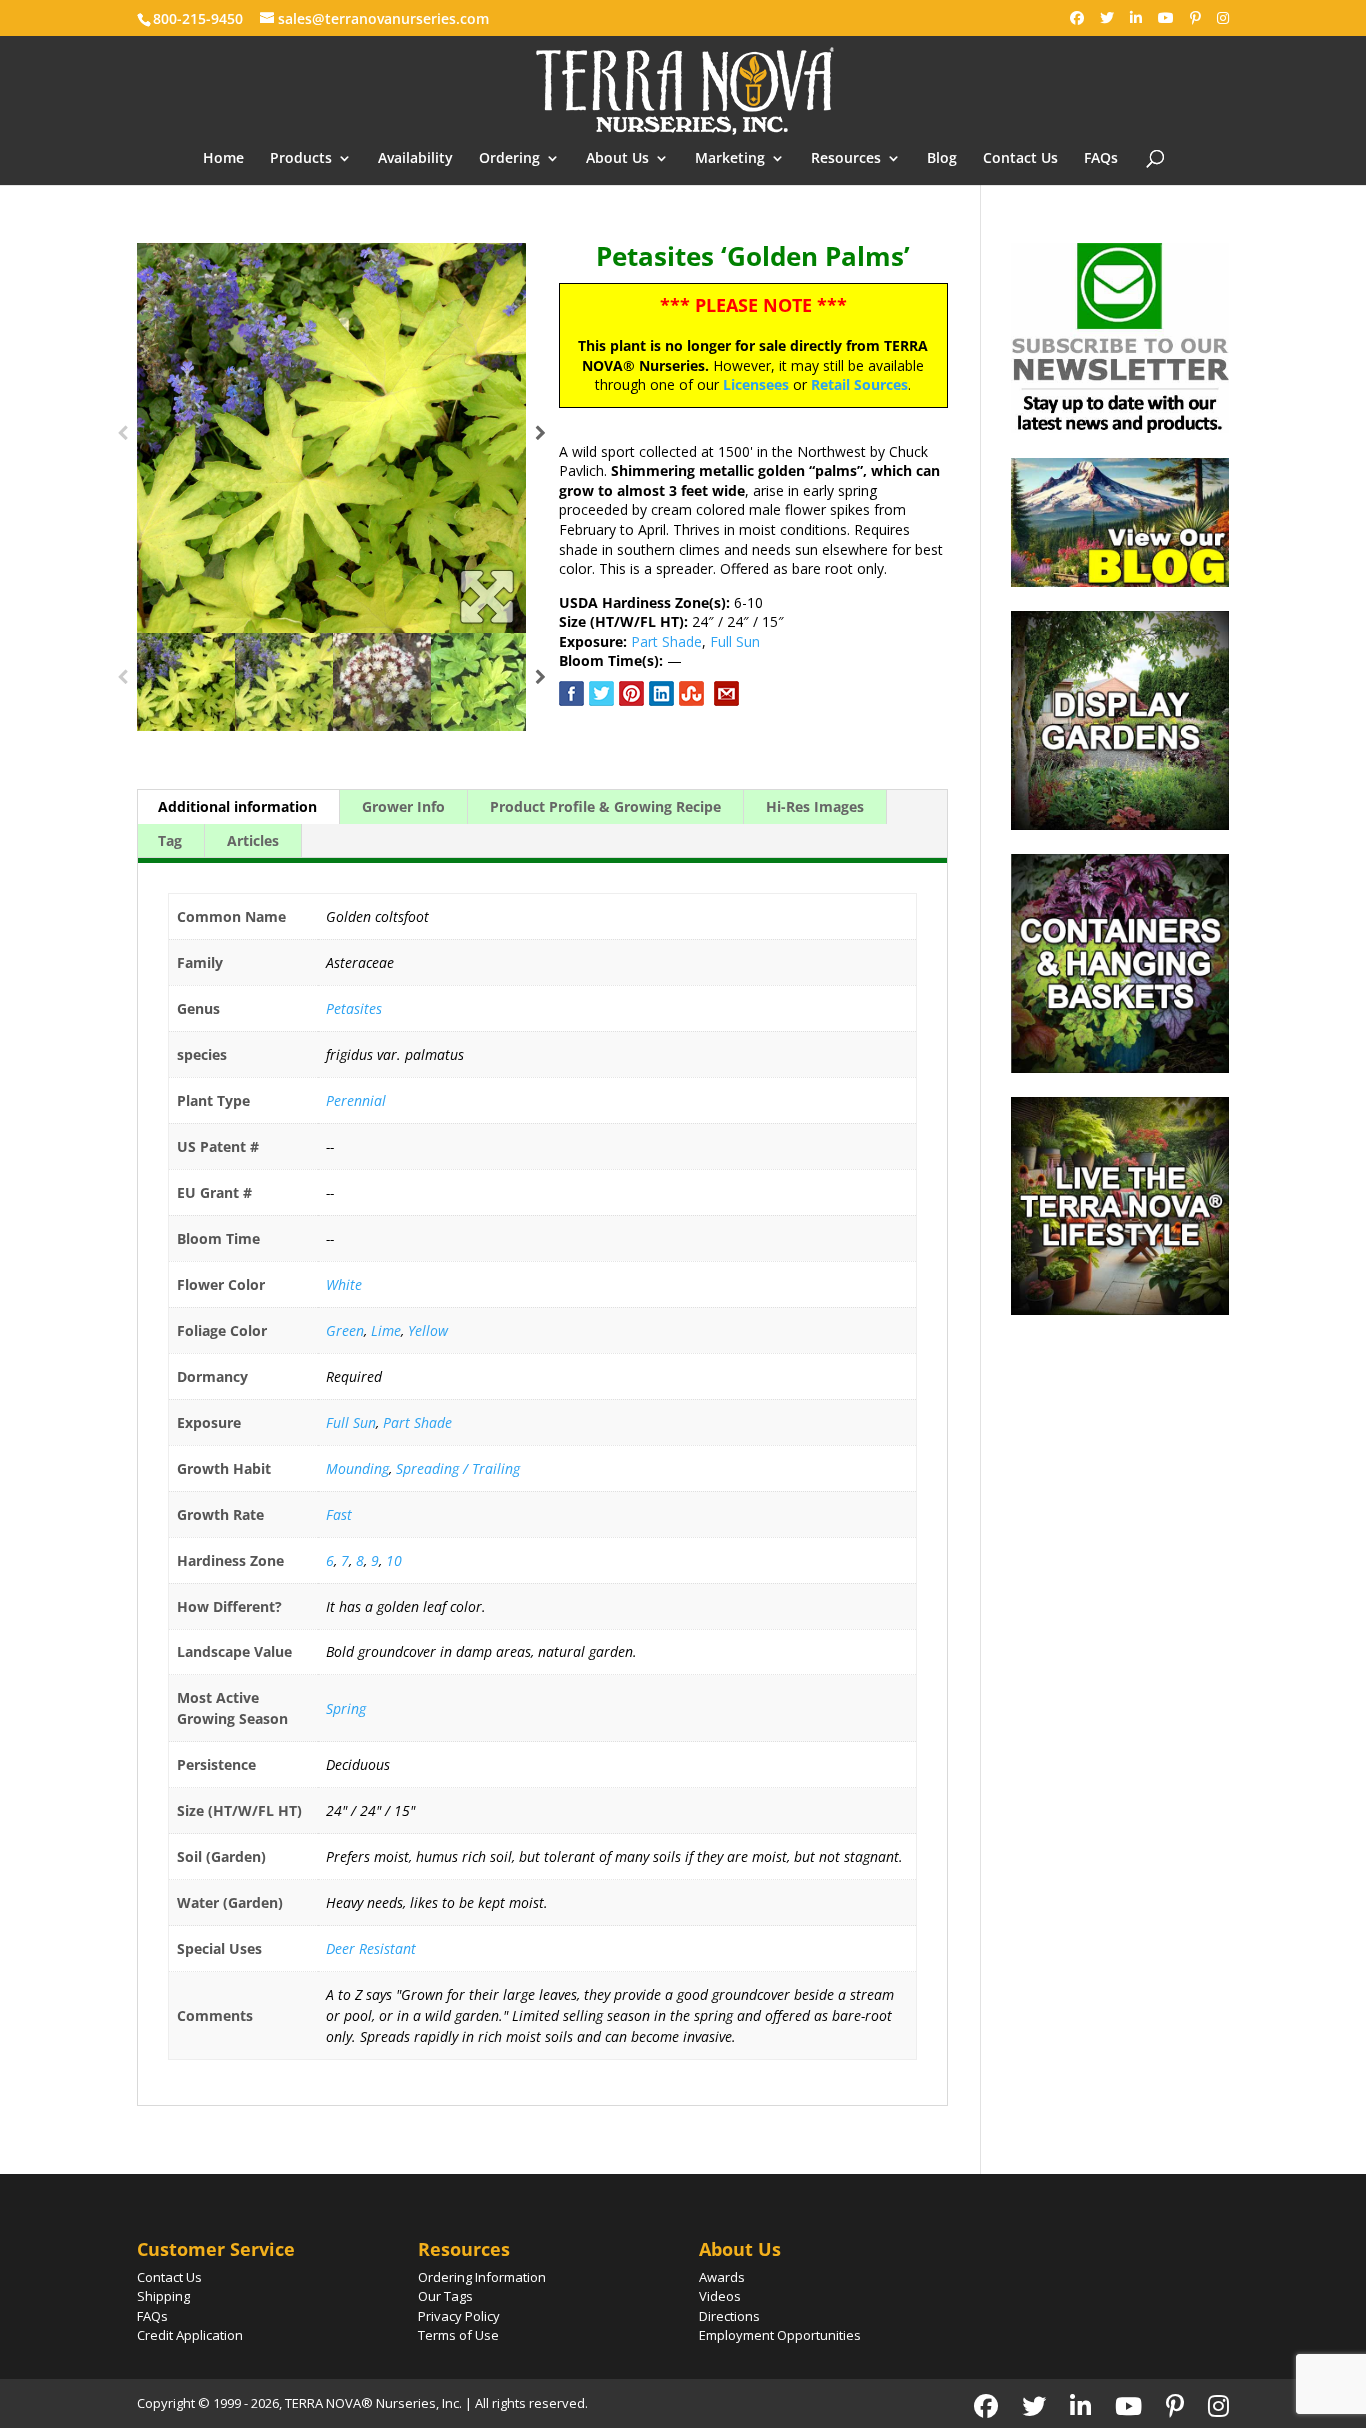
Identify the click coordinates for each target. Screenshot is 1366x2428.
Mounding (357, 1468)
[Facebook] (1077, 18)
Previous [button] (122, 438)
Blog (942, 159)
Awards (722, 2277)
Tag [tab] (170, 840)
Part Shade (666, 641)
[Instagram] (1223, 18)
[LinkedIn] (1136, 18)
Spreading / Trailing (458, 1468)
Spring (346, 1708)
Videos (720, 2296)
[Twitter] (1107, 18)
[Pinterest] (1195, 18)
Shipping (163, 2296)
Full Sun (735, 641)
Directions (729, 2316)
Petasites (354, 1008)
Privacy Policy (459, 2316)
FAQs (1101, 159)
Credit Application (190, 2335)
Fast (339, 1514)
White (344, 1284)
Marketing (730, 159)
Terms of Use (458, 2335)
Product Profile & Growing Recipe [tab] (605, 806)
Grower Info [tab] (403, 806)
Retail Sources (859, 384)
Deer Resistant (371, 1948)
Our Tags (445, 2296)
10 (394, 1560)
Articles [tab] (253, 840)
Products (301, 159)
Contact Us (1020, 159)
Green (345, 1330)
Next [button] (540, 438)
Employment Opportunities (780, 2335)
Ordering (509, 159)
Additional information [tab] (237, 806)
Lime (386, 1330)
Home (223, 159)
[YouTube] (1166, 18)
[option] (332, 438)
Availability (415, 159)
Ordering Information (482, 2277)
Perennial (356, 1100)
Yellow (428, 1330)
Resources (846, 159)
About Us (617, 159)
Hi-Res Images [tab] (815, 806)
